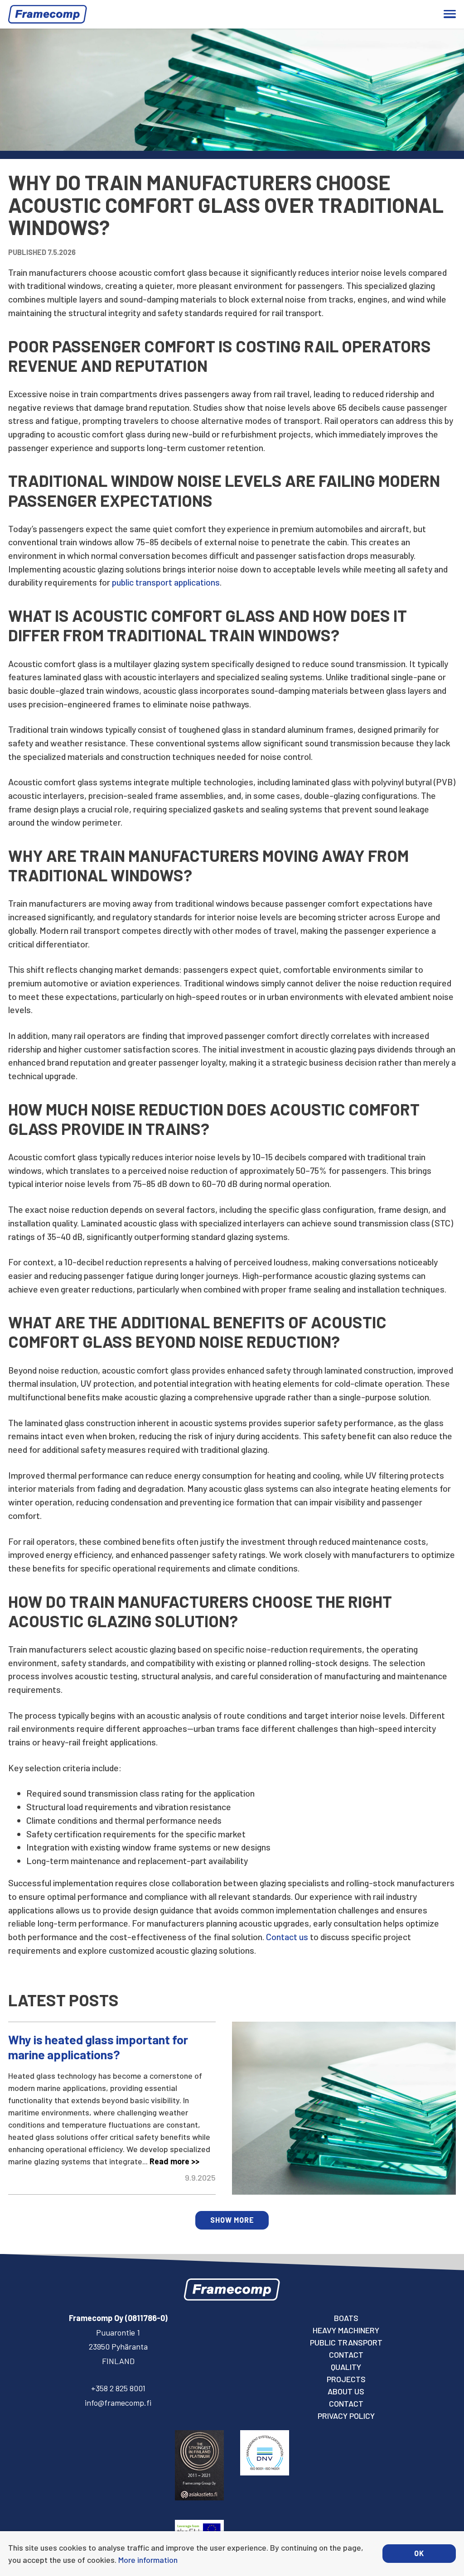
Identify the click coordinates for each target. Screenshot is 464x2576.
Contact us (287, 1937)
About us (346, 2391)
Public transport (346, 2342)
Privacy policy (346, 2416)
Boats (346, 2318)
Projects (346, 2379)
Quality (346, 2367)
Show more (232, 2220)
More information (148, 2560)
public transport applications (166, 582)
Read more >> (174, 2161)
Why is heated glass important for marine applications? (98, 2047)
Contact (346, 2355)
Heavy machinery (346, 2330)
